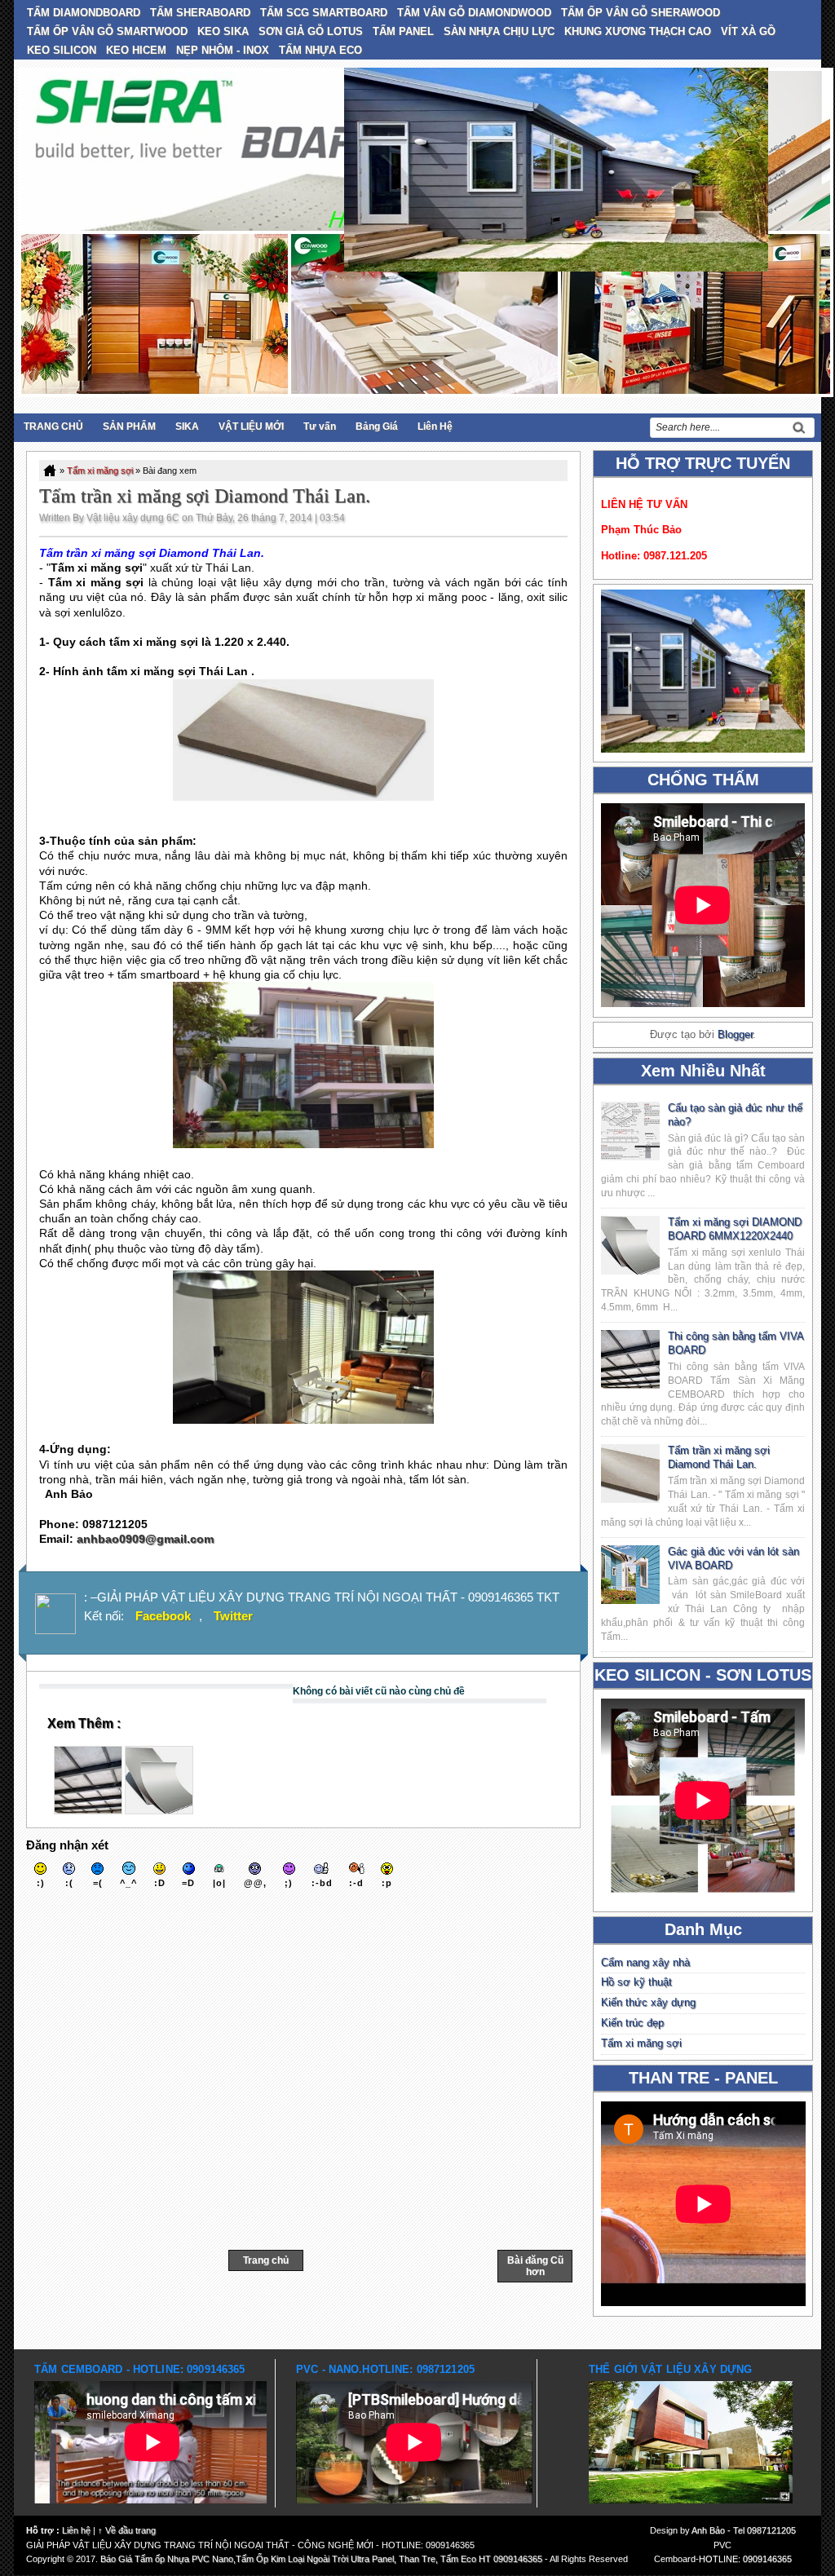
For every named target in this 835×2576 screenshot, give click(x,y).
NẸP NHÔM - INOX (223, 50)
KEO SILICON (62, 50)
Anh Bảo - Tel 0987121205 (744, 2530)
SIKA (187, 426)
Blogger (735, 1034)
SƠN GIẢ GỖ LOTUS (311, 31)
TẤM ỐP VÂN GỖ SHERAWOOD (641, 13)
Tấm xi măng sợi (100, 471)
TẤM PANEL (403, 31)
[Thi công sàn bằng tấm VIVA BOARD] (88, 1810)
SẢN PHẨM (129, 426)
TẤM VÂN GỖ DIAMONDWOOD (474, 13)
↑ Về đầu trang (127, 2530)
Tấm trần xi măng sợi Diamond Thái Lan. (205, 496)
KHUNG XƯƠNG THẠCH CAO (638, 31)
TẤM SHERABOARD (200, 13)
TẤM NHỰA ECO (320, 50)
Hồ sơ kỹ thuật (636, 1982)
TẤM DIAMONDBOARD (84, 13)
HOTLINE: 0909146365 (745, 2559)
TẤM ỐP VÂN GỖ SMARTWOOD (107, 31)
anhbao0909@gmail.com (145, 1539)
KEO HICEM (136, 50)
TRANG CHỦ (53, 426)
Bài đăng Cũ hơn (535, 2266)
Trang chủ (266, 2260)
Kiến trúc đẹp (632, 2023)
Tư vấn (320, 426)
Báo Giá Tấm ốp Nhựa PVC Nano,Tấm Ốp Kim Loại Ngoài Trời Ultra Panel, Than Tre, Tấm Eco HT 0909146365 (321, 2559)
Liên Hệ (435, 426)
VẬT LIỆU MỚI (251, 426)
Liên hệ (76, 2530)
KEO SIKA (223, 31)
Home (51, 471)
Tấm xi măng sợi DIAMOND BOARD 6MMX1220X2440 (735, 1229)
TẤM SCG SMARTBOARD (324, 13)
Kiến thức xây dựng (648, 2002)
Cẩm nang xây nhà (645, 1962)
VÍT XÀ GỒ (748, 31)
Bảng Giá (377, 426)
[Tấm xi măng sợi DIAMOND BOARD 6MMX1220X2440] (159, 1810)
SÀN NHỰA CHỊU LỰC (499, 31)
